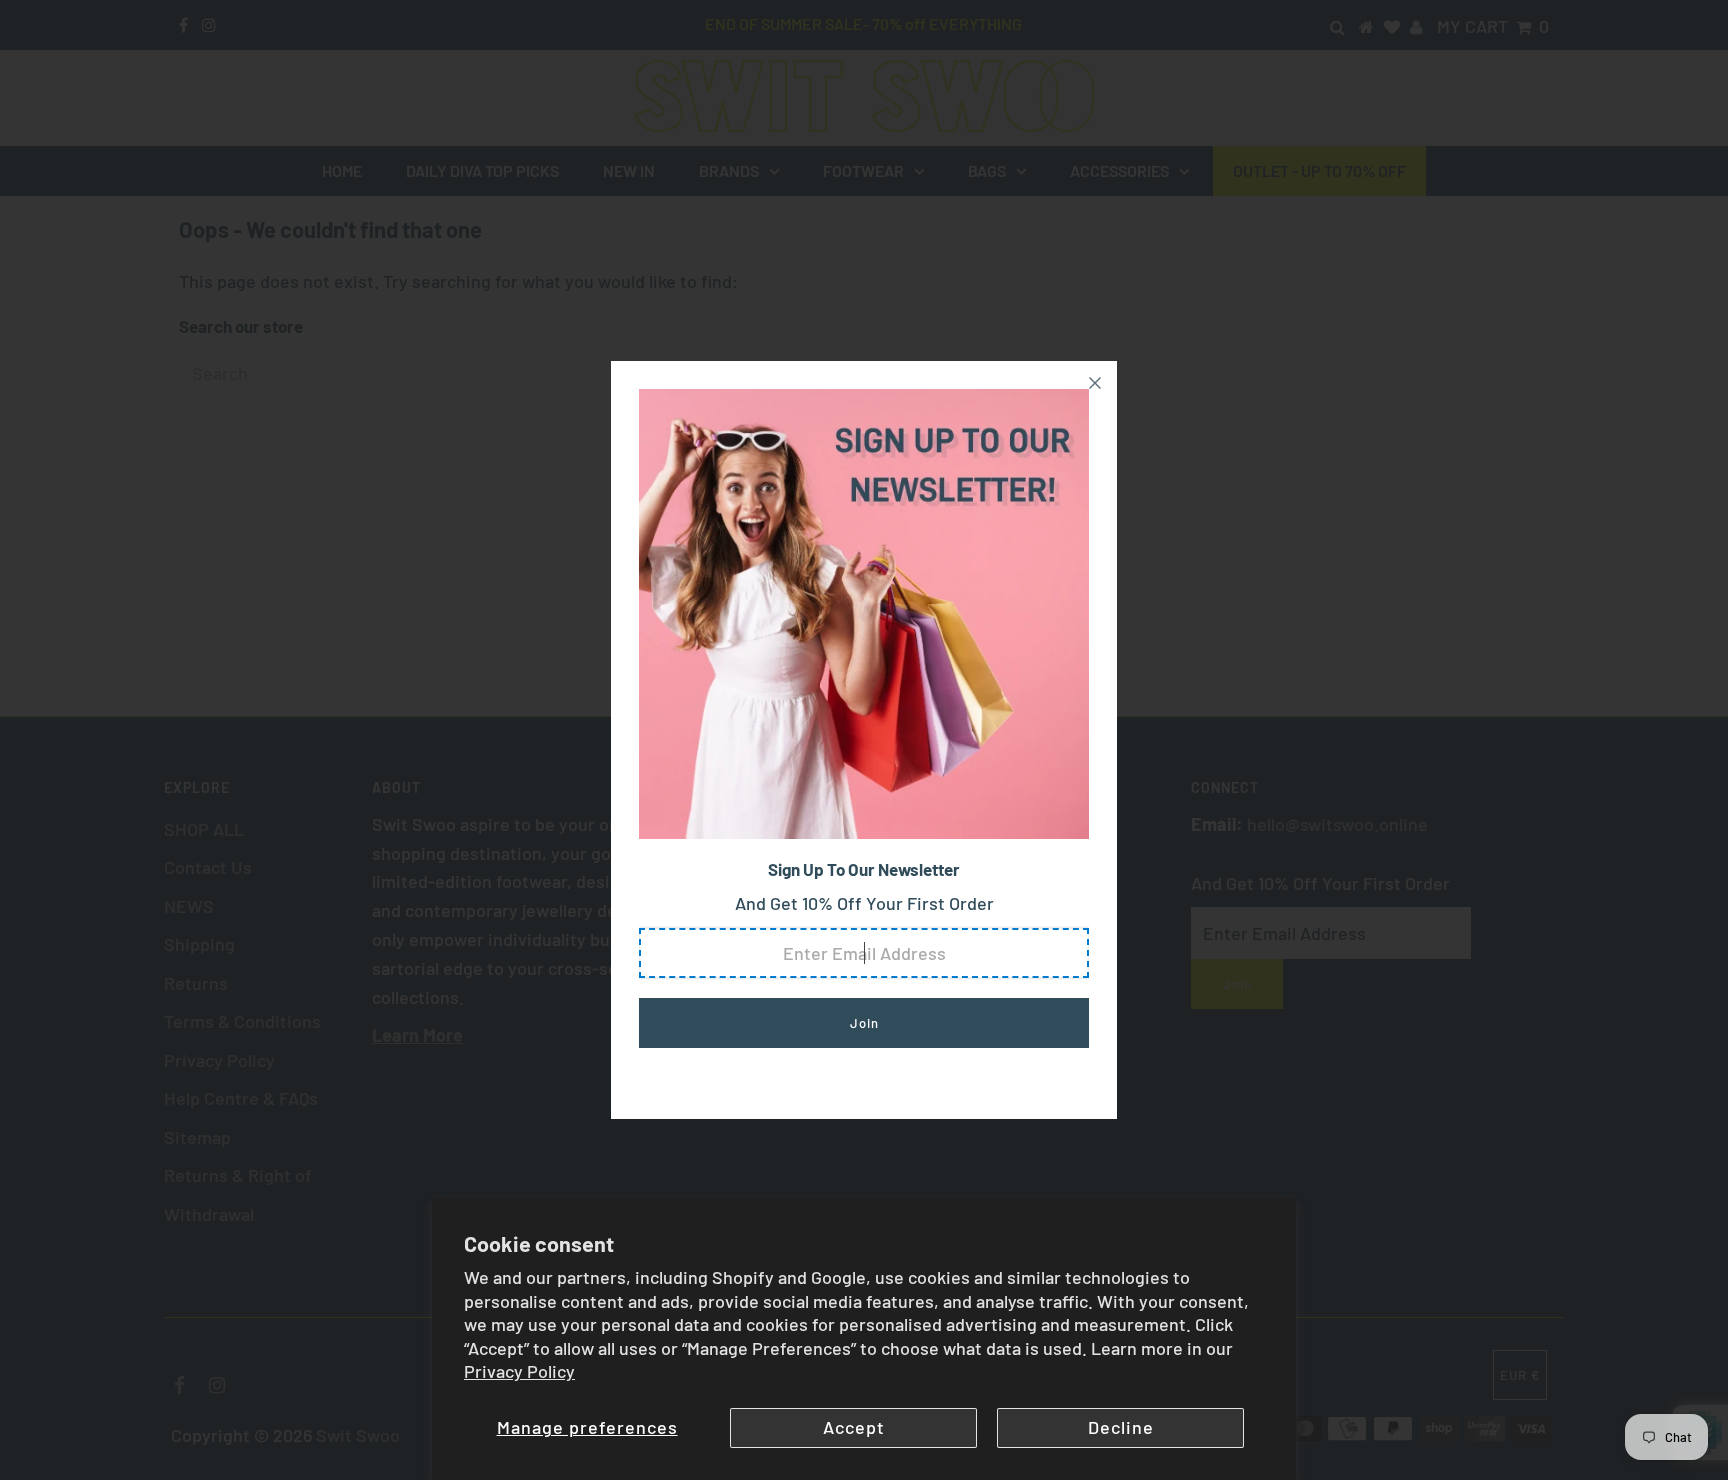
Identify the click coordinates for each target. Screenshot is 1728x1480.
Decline (1121, 1427)
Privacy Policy (519, 1371)
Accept (854, 1427)
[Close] (1095, 383)
